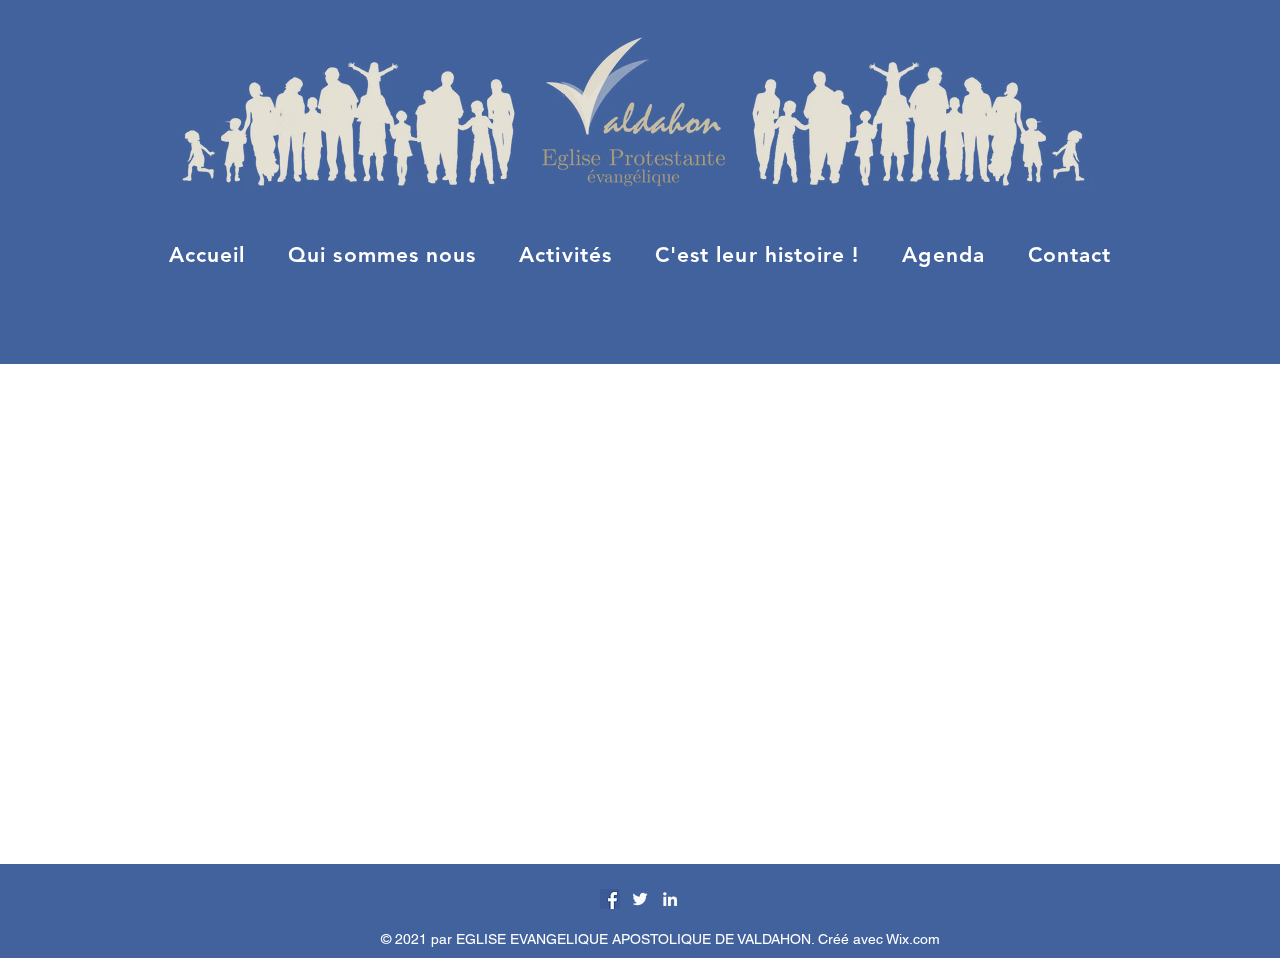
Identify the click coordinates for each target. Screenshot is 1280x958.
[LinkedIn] (670, 899)
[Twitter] (640, 899)
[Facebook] (610, 899)
